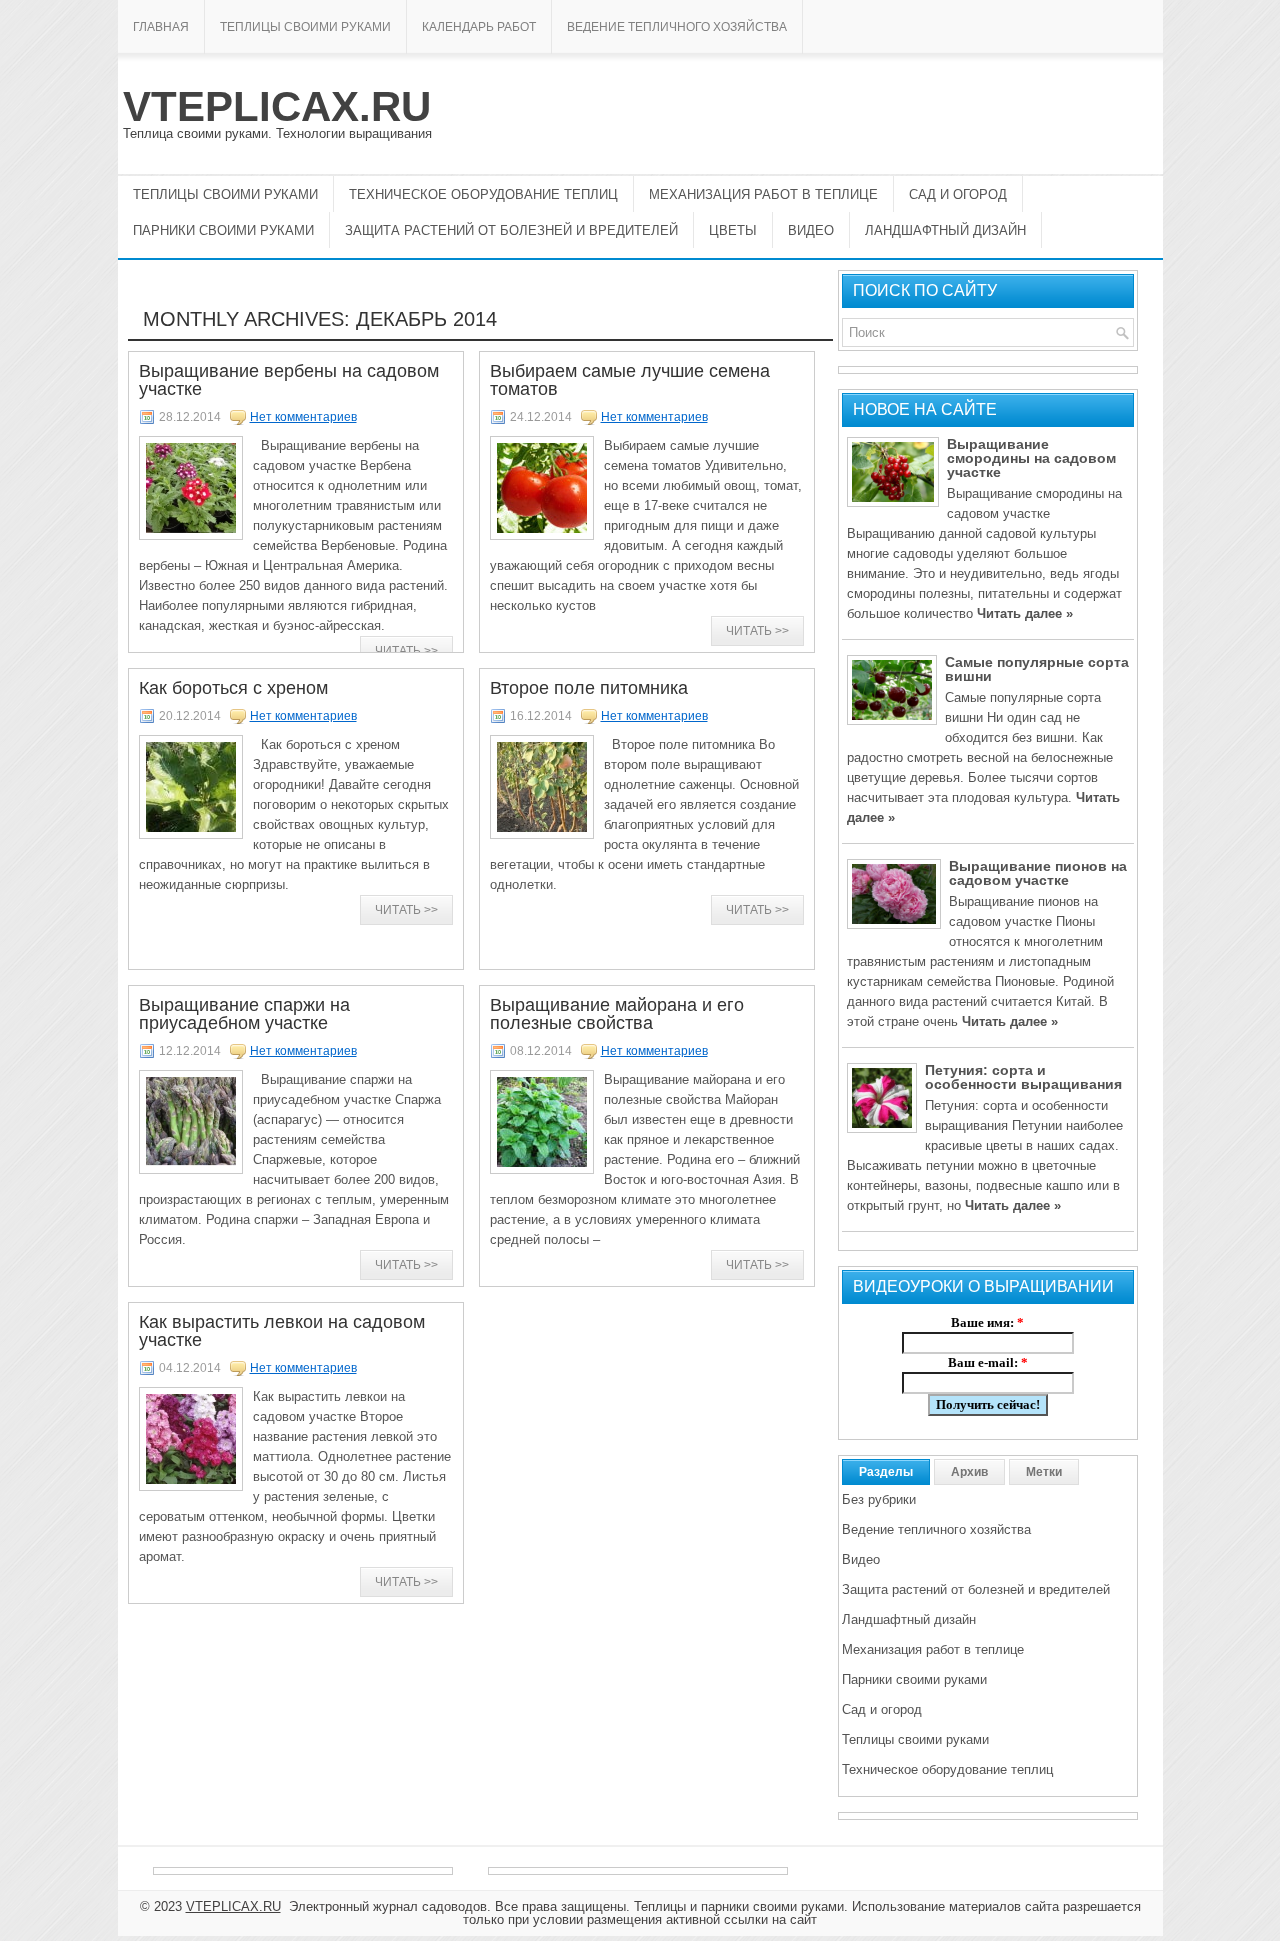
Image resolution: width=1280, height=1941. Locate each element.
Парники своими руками (223, 230)
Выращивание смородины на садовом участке (1031, 458)
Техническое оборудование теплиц (483, 194)
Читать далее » (1025, 613)
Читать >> (406, 651)
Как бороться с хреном (233, 688)
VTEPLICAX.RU (277, 106)
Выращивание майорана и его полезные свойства (617, 1014)
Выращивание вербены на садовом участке (289, 380)
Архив (969, 1472)
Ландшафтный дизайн (945, 230)
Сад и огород (958, 194)
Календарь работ (479, 27)
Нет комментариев (303, 417)
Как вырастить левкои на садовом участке (282, 1331)
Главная (161, 27)
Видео (811, 230)
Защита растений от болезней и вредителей (511, 230)
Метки (1044, 1472)
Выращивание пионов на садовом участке (1038, 873)
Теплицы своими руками (305, 27)
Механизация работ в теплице (763, 194)
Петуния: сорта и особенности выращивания (1023, 1077)
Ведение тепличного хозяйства (677, 27)
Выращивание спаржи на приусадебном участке (244, 1014)
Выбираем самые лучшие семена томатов (630, 380)
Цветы (733, 230)
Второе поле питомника (589, 688)
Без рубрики (879, 1499)
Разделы (886, 1472)
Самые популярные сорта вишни (1037, 669)
